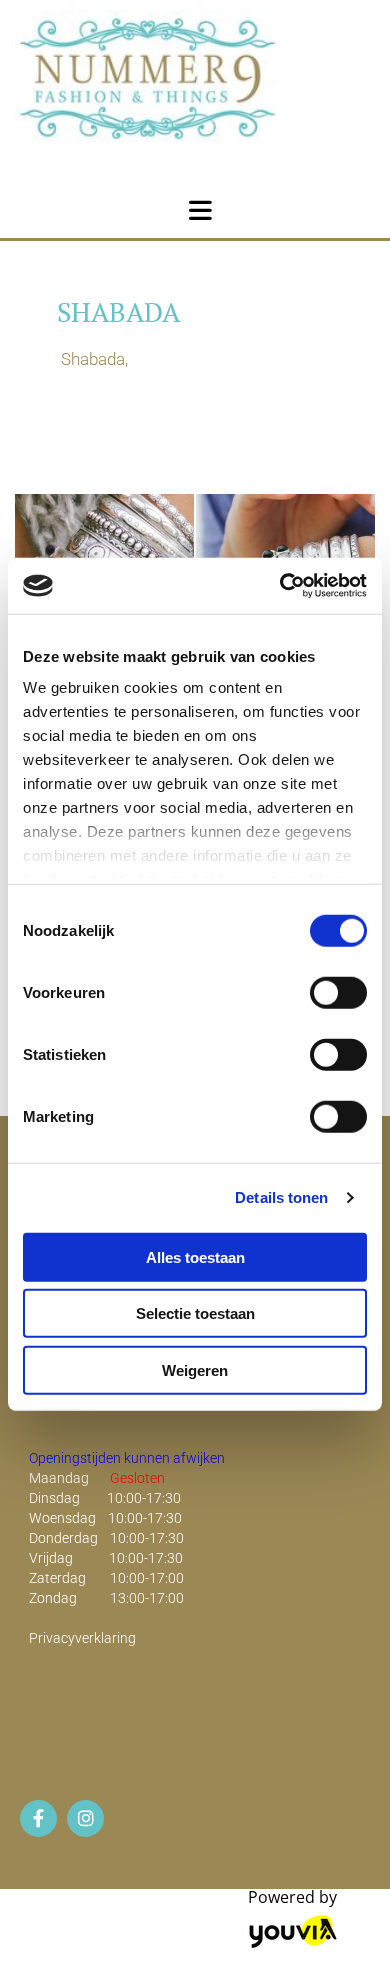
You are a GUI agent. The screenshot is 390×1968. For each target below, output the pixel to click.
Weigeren (195, 1369)
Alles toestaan (195, 1256)
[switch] (338, 992)
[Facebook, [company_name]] (38, 1818)
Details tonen (281, 1197)
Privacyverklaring (82, 1638)
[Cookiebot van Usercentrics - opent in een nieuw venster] (280, 586)
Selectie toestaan (195, 1313)
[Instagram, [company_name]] (85, 1818)
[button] (200, 207)
